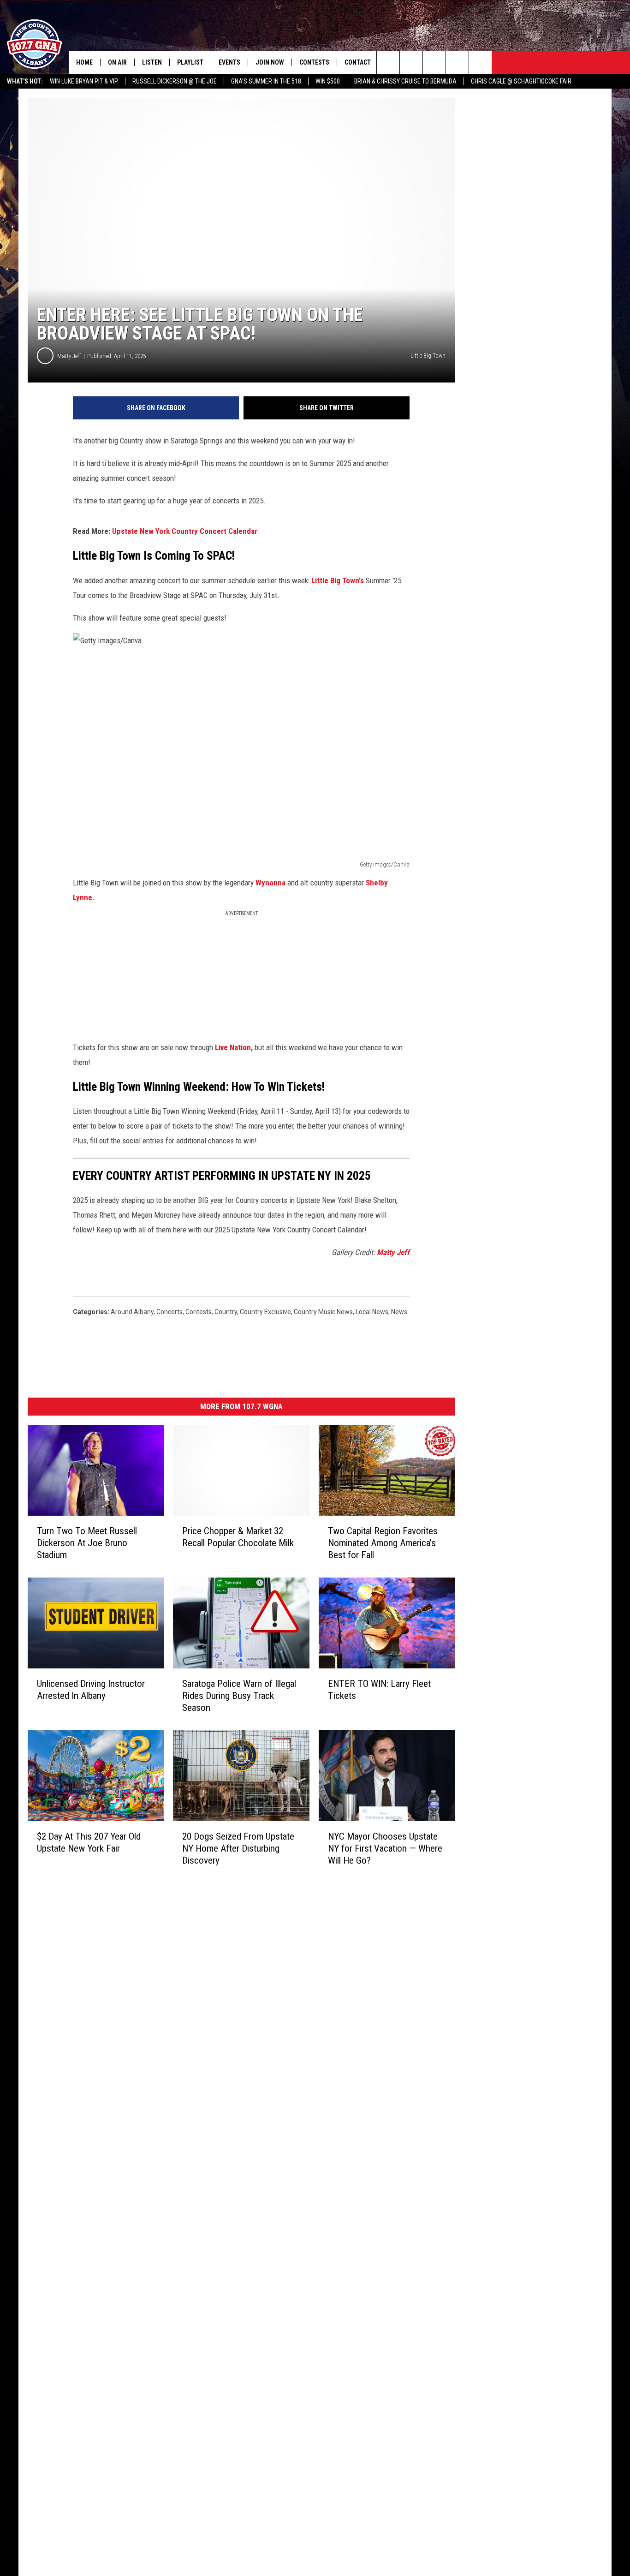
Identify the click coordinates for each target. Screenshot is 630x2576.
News (399, 1312)
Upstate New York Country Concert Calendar (185, 531)
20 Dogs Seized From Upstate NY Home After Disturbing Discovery (238, 1848)
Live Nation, (234, 1047)
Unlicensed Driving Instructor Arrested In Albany (91, 1690)
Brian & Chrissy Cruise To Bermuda (405, 81)
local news (372, 1312)
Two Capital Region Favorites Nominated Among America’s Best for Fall (383, 1543)
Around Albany (132, 1312)
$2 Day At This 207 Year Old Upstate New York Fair (89, 1842)
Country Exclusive (265, 1312)
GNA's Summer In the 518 (266, 81)
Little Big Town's (338, 580)
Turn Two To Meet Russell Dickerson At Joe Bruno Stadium (87, 1543)
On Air (117, 62)
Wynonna (271, 883)
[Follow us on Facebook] (434, 62)
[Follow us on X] (457, 62)
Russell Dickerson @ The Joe (175, 81)
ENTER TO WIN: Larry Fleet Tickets (379, 1690)
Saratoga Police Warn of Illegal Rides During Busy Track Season (239, 1696)
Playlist (190, 62)
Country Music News (323, 1312)
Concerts (169, 1312)
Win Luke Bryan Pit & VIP (84, 81)
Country (226, 1312)
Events (229, 62)
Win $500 (328, 81)
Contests (314, 62)
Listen (152, 62)
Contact (358, 62)
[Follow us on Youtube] (480, 62)
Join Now (270, 62)
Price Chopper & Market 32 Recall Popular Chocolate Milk (238, 1537)
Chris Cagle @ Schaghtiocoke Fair (521, 81)
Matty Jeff (69, 356)
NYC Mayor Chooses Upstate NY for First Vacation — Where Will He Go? (385, 1848)
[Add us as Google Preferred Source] (411, 62)
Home (84, 62)
